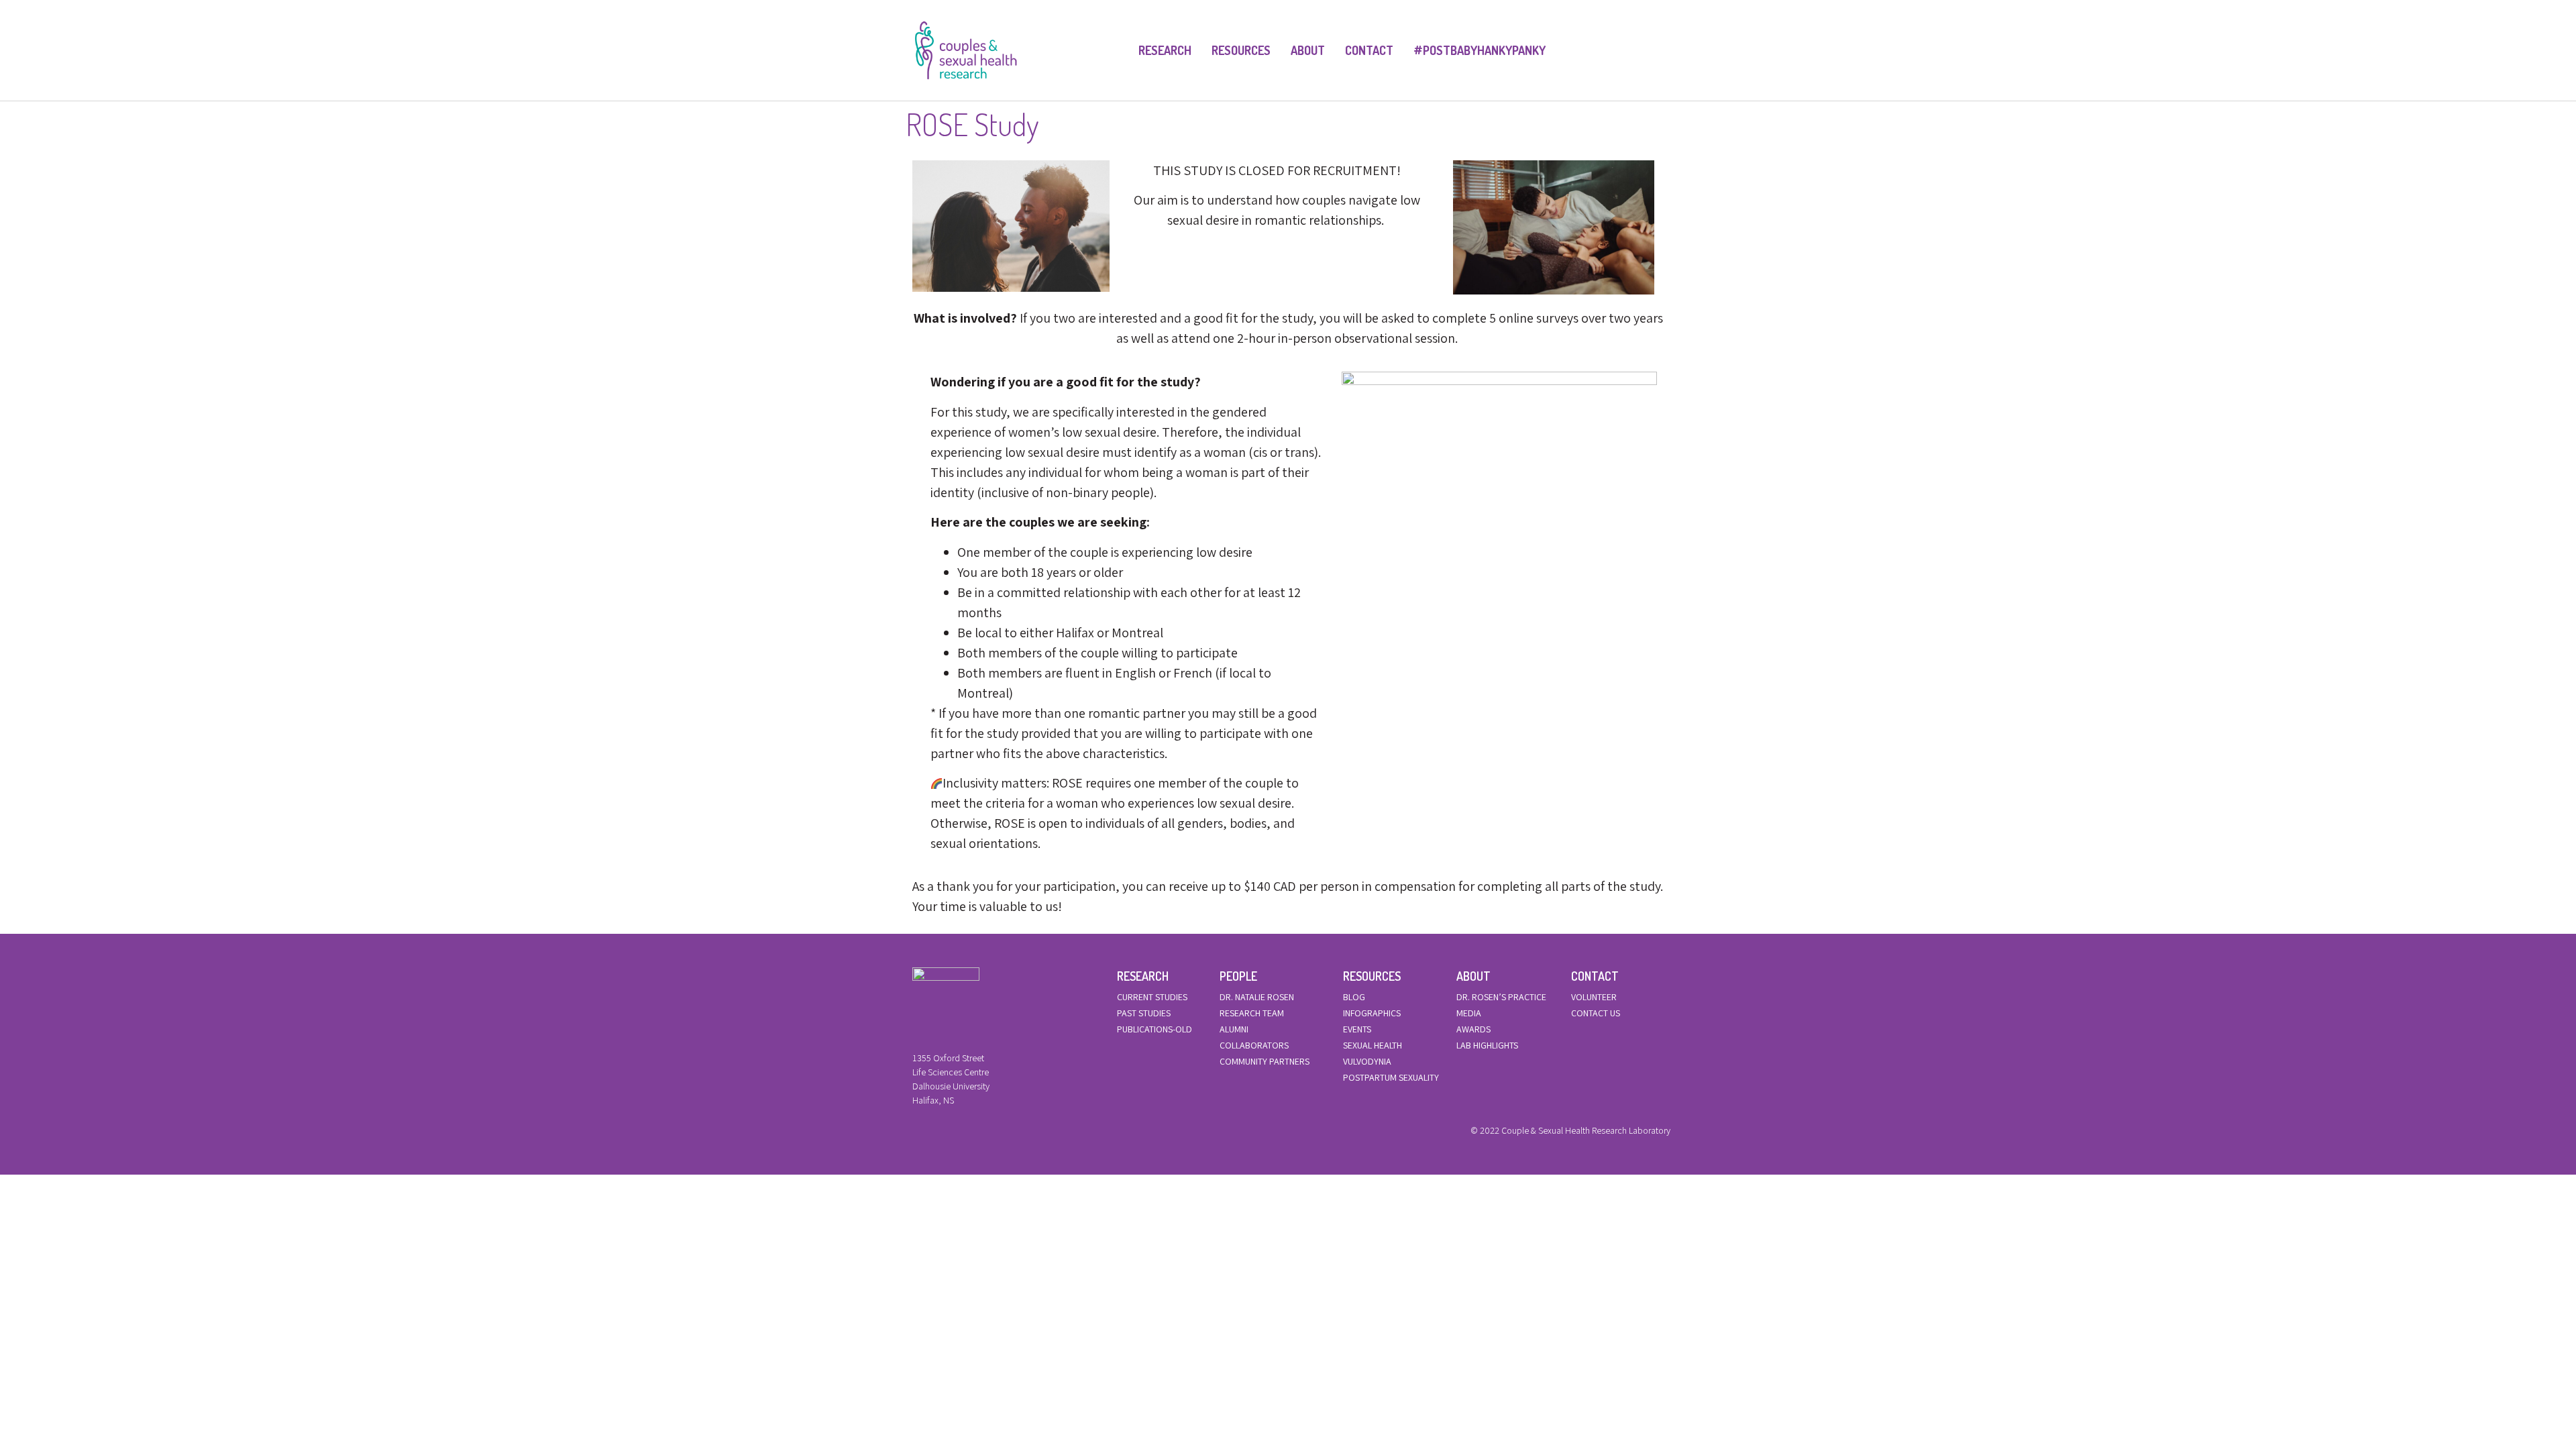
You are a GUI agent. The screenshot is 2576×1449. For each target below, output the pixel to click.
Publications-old (1155, 1029)
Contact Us (1596, 1013)
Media (1469, 1013)
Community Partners (1265, 1061)
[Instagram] (961, 1134)
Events (1357, 1029)
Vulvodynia (1367, 1061)
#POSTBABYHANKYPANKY (1480, 50)
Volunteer (1594, 997)
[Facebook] (916, 1134)
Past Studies (1144, 1013)
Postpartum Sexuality (1391, 1077)
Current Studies (1152, 997)
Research (1165, 50)
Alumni (1234, 1029)
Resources (1241, 50)
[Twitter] (938, 1134)
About (1308, 50)
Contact (1369, 50)
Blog (1354, 997)
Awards (1473, 1029)
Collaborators (1254, 1045)
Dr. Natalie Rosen (1257, 997)
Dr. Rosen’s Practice (1501, 997)
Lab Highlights (1487, 1045)
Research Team (1252, 1013)
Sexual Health (1373, 1045)
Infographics (1372, 1013)
